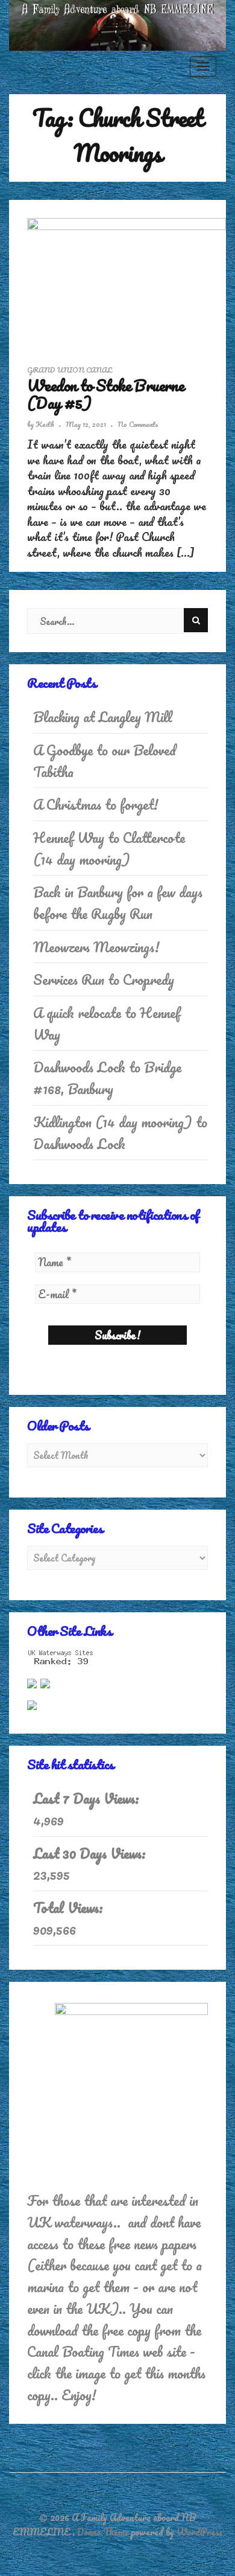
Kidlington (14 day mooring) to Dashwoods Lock (120, 1133)
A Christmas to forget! (96, 805)
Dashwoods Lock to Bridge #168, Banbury (107, 1078)
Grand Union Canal (70, 370)
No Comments (138, 424)
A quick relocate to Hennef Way (107, 1024)
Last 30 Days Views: (91, 1854)
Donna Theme (104, 2532)
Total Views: (70, 1908)
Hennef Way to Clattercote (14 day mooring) (109, 849)
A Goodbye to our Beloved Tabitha (105, 761)
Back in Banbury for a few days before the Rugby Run (118, 903)
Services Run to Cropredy (104, 980)
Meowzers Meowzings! (96, 947)
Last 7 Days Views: (88, 1799)
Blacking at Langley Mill (103, 717)
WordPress (199, 2532)
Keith (45, 424)
